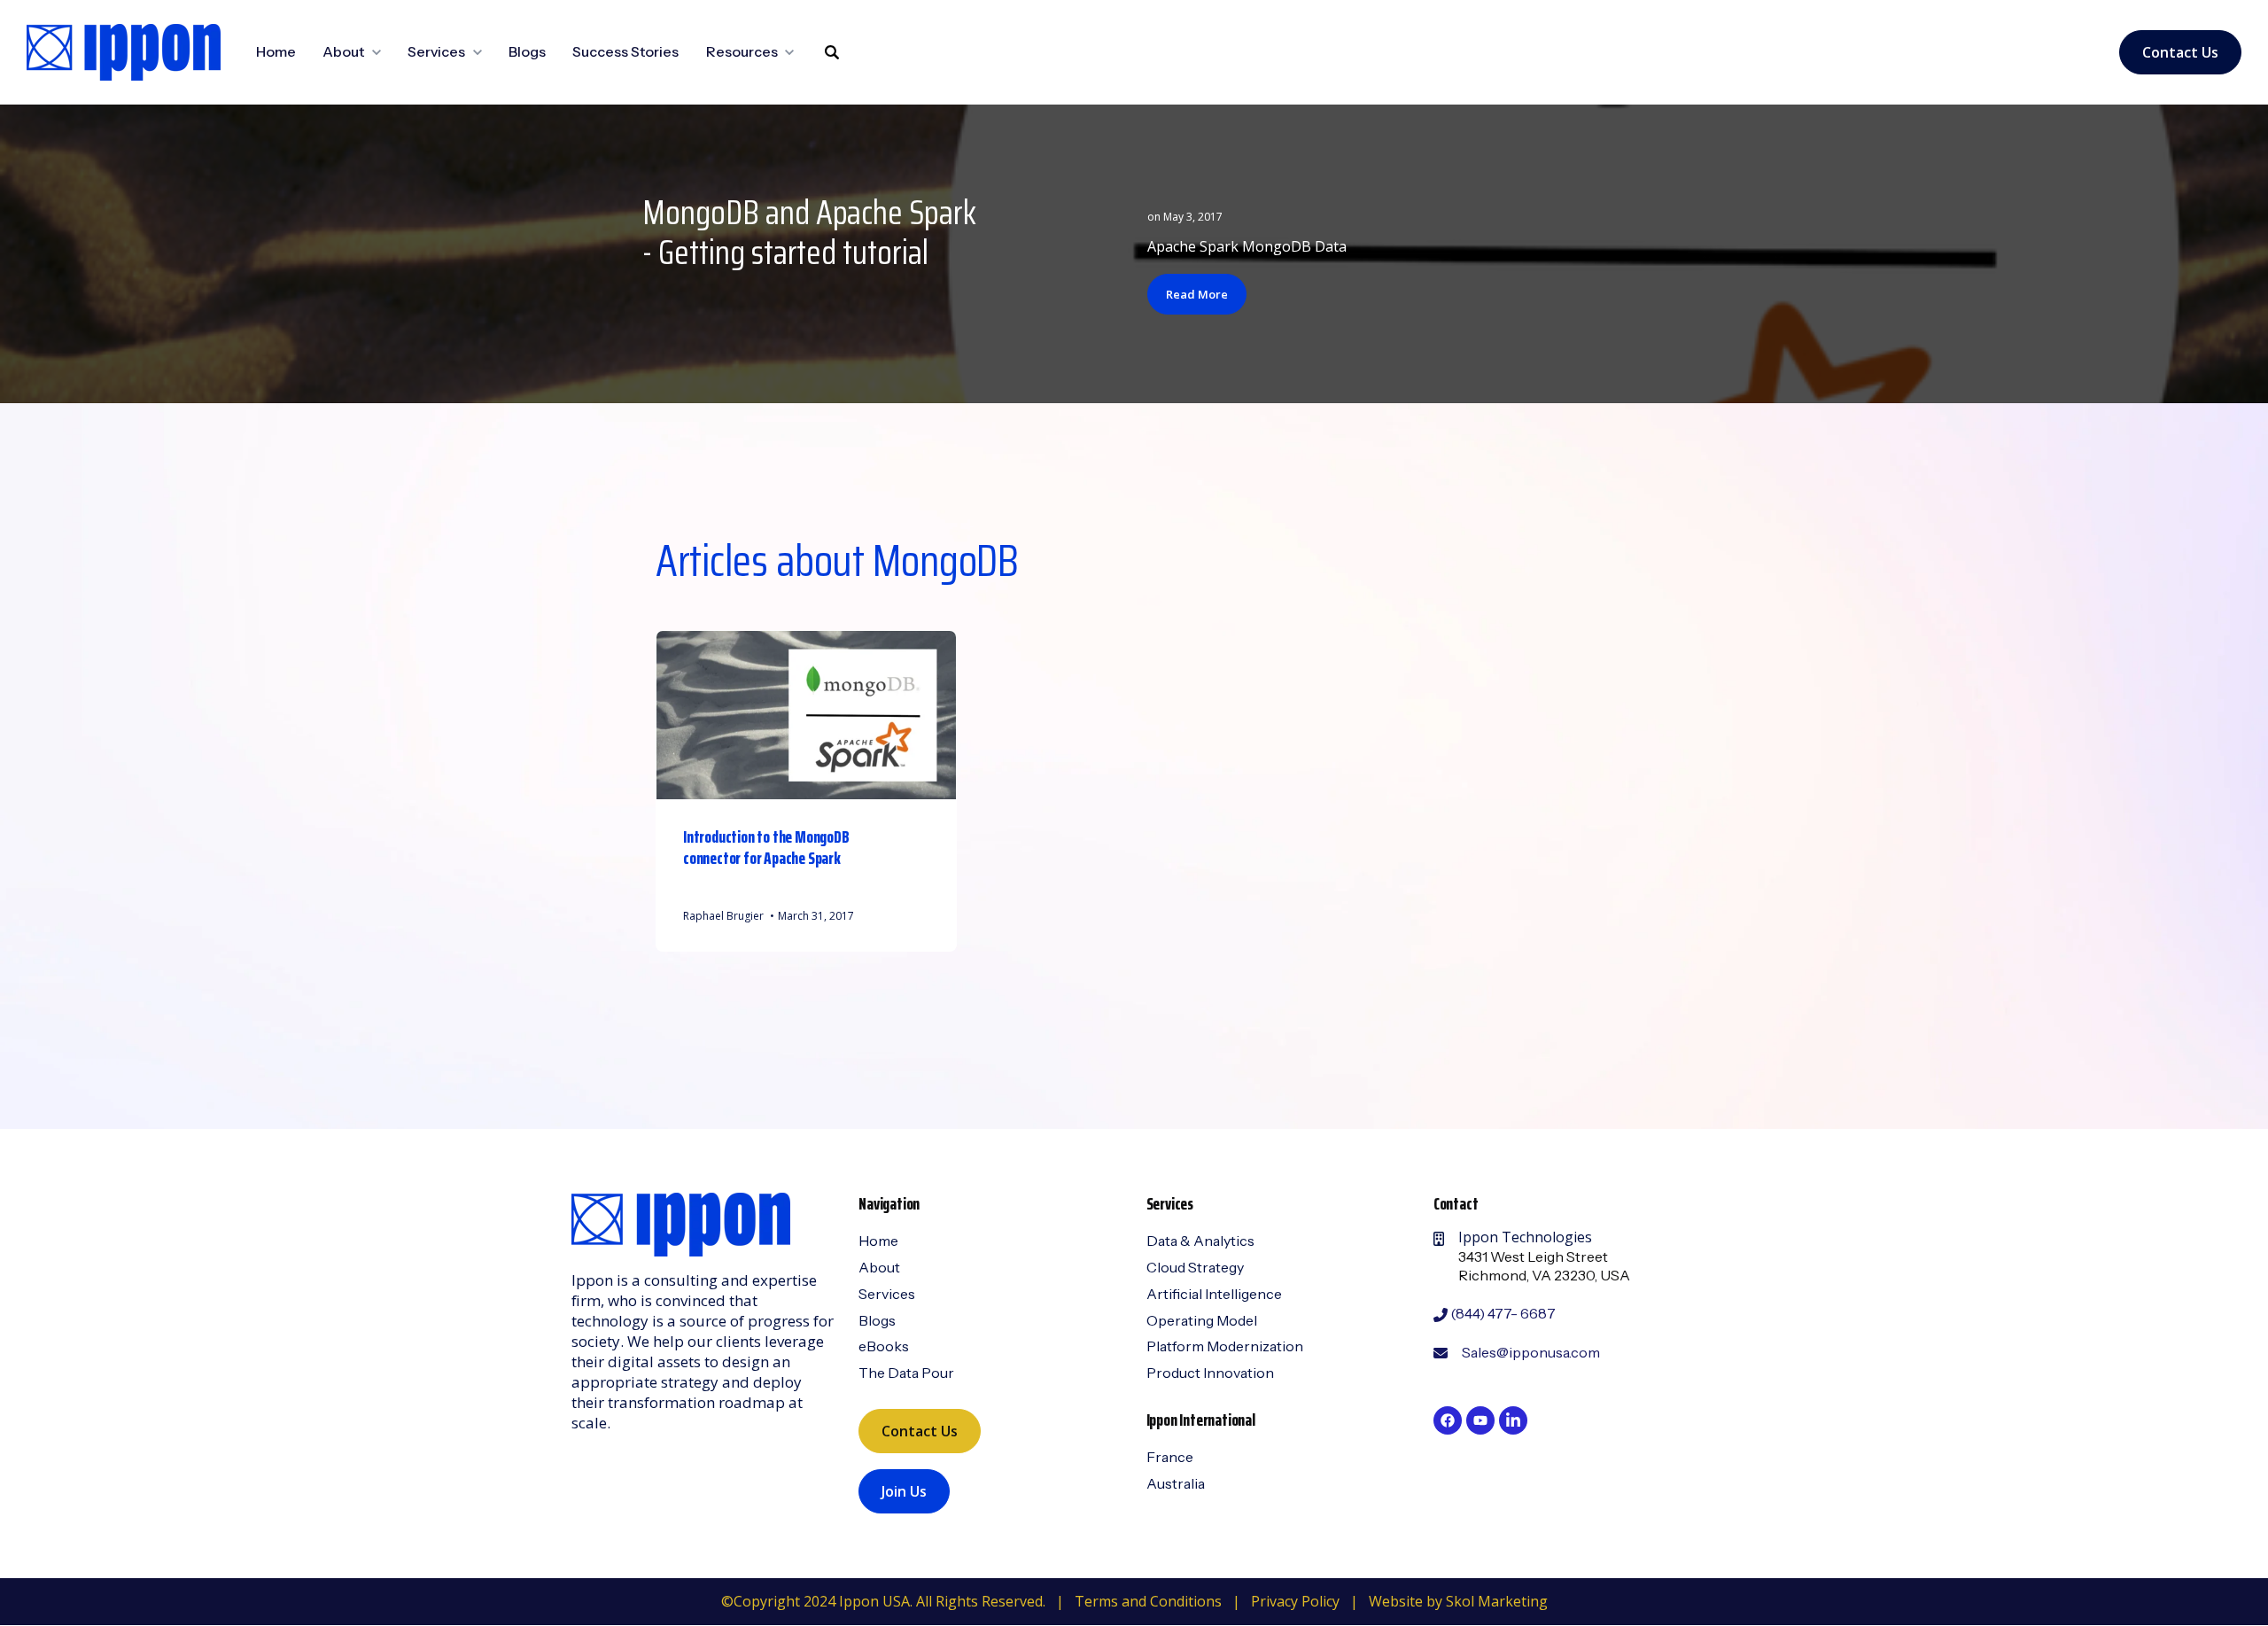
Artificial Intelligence (1214, 1294)
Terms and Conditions (1148, 1601)
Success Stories (625, 51)
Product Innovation (1210, 1373)
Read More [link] (1197, 294)
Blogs (527, 51)
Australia (1176, 1483)
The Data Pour (906, 1373)
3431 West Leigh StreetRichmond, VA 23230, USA (1544, 1266)
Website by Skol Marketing (1458, 1601)
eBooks (884, 1346)
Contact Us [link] (2180, 52)
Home (276, 51)
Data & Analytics (1200, 1241)
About (879, 1267)
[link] (124, 51)
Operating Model (1202, 1320)
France (1170, 1457)
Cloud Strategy (1195, 1267)
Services (887, 1294)
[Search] (832, 52)
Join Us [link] (904, 1491)
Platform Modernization (1225, 1346)
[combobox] (832, 106)
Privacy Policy (1295, 1601)
